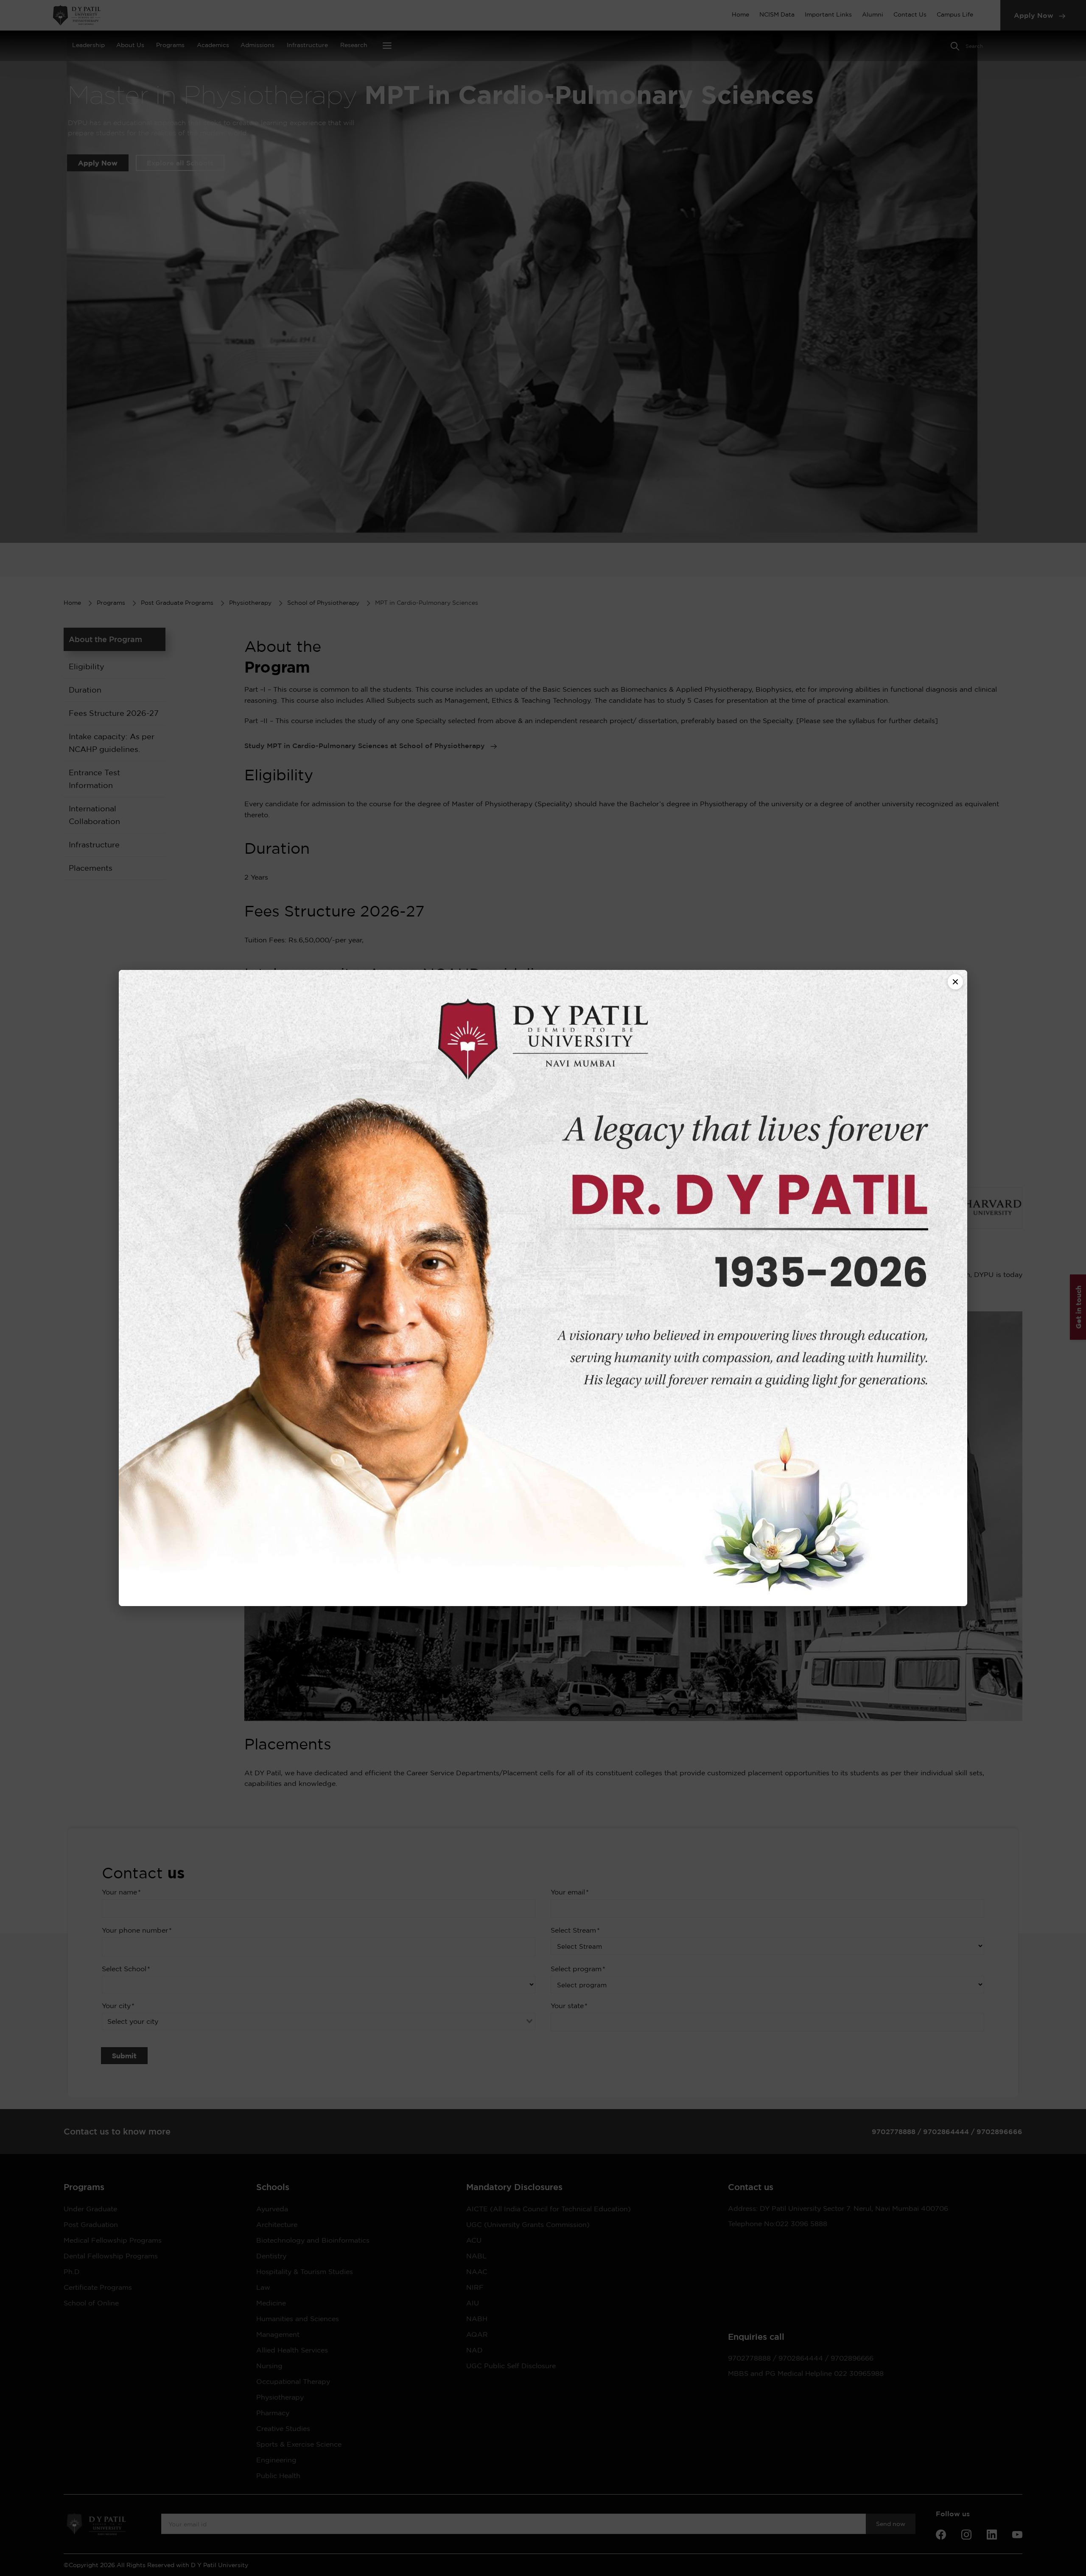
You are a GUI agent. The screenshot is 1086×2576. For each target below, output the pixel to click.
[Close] (955, 982)
